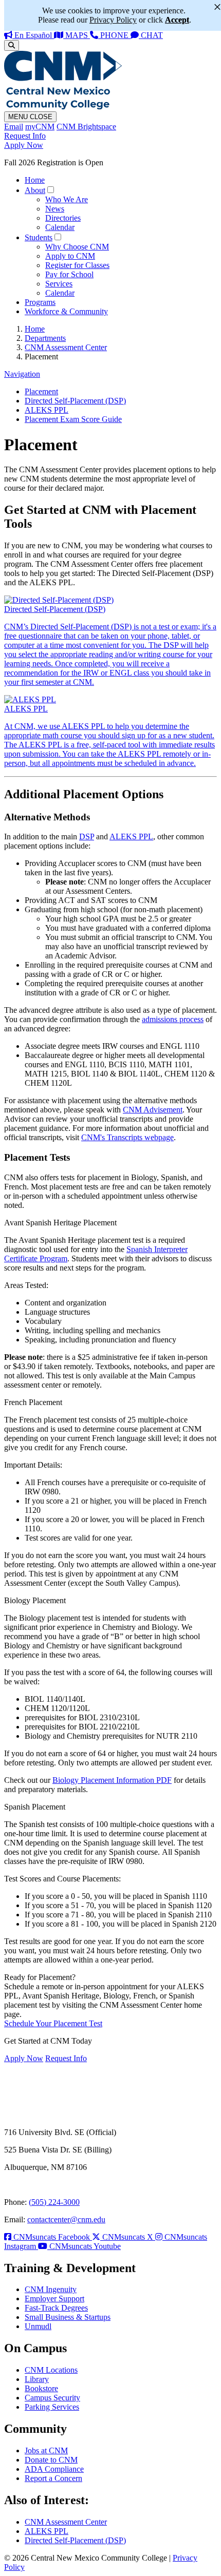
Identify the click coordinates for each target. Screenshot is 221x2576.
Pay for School (69, 274)
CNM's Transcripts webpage (127, 1137)
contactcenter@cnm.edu (66, 2219)
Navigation (22, 374)
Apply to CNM (70, 256)
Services (59, 284)
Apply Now (24, 145)
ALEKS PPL (47, 410)
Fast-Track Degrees (56, 2308)
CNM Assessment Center (66, 347)
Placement (41, 391)
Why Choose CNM (77, 247)
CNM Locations (51, 2370)
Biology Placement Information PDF (112, 1780)
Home (35, 180)
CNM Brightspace (86, 127)
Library (37, 2379)
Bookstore (41, 2388)
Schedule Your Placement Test (53, 2023)
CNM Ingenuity (51, 2289)
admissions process (173, 1019)
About (35, 190)
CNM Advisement (153, 1110)
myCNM (40, 127)
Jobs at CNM (46, 2450)
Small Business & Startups (68, 2317)
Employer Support (54, 2299)
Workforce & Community (66, 311)
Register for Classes (77, 265)
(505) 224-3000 (54, 2202)
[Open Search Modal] (12, 45)
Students (39, 237)
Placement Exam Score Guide (73, 419)
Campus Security (52, 2398)
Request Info (25, 136)
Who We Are (67, 199)
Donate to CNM (51, 2460)
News (55, 209)
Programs (40, 302)
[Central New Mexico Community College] (63, 107)
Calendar (60, 227)
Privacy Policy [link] (113, 20)
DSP (87, 837)
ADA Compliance (54, 2469)
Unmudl (38, 2326)
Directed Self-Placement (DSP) (75, 401)
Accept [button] (177, 20)
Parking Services (52, 2407)
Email (14, 127)
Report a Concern (53, 2478)
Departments (45, 338)
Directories (63, 218)
